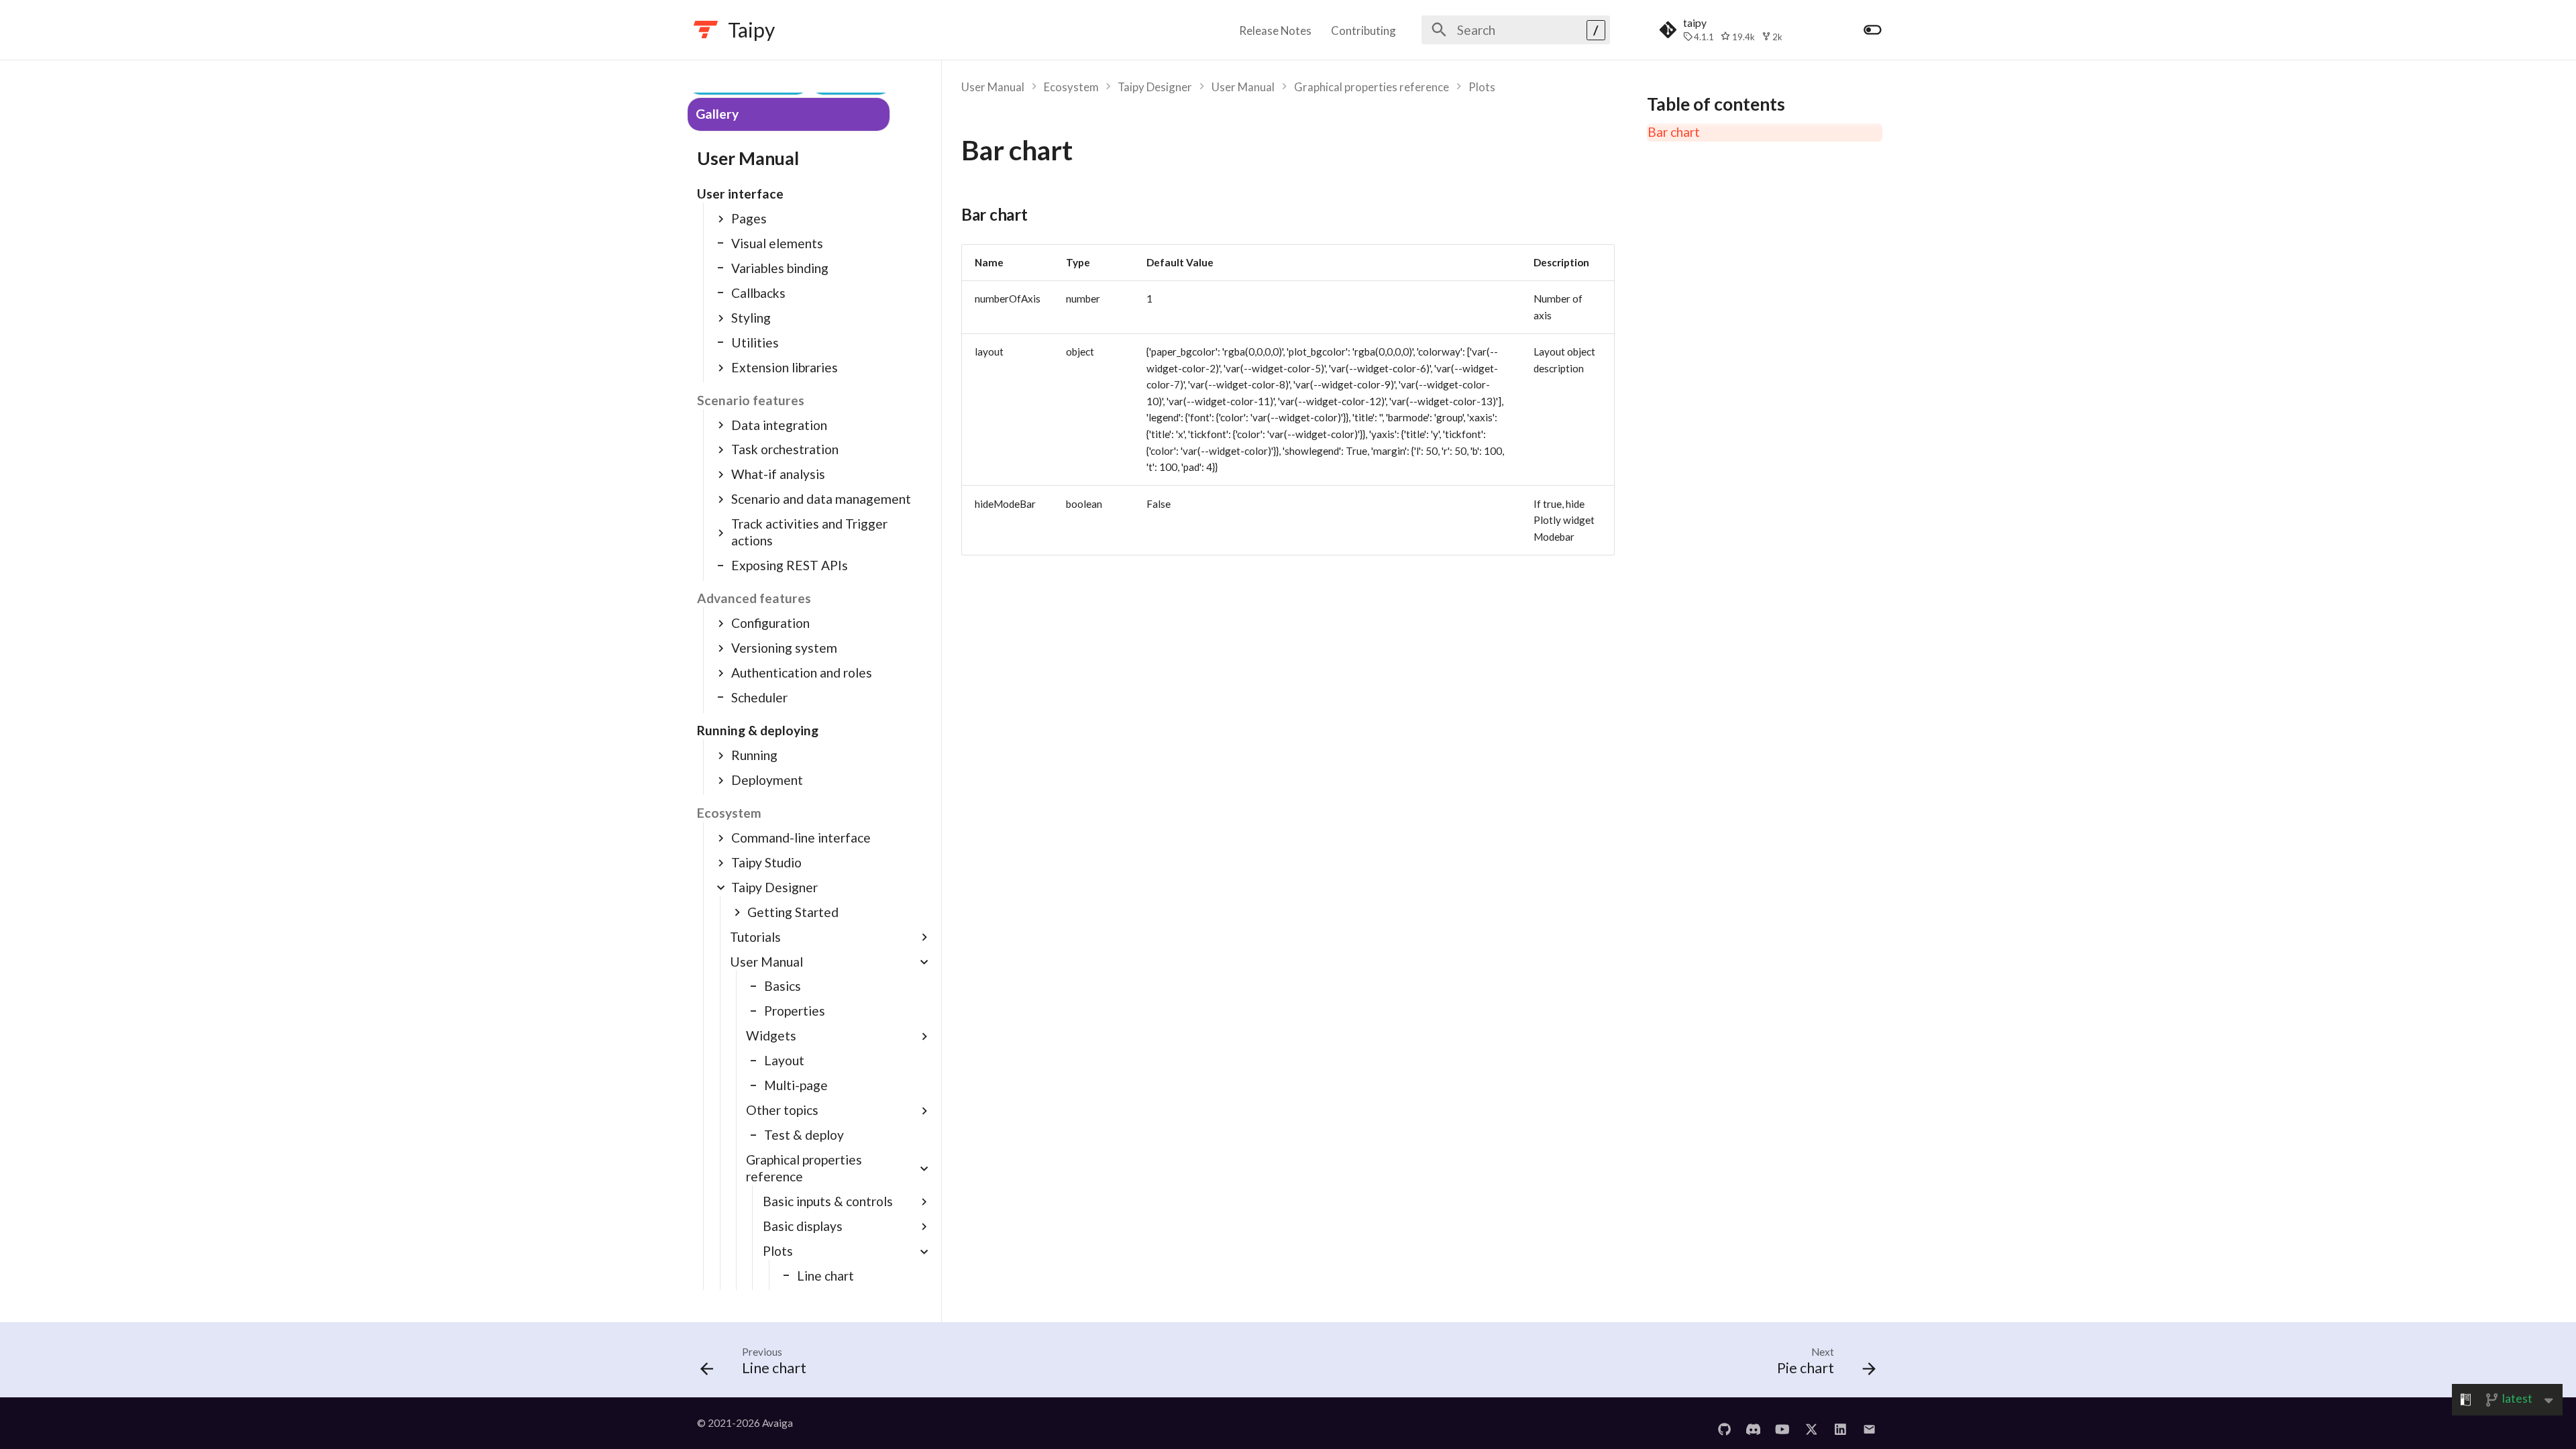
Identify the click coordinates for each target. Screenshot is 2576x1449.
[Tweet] (1811, 1423)
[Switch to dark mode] (1872, 30)
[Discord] (1753, 1423)
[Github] (1724, 1423)
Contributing (1363, 31)
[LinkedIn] (1840, 1423)
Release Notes (1275, 31)
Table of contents (1716, 104)
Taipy (751, 30)
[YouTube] (1782, 1423)
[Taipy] (706, 30)
